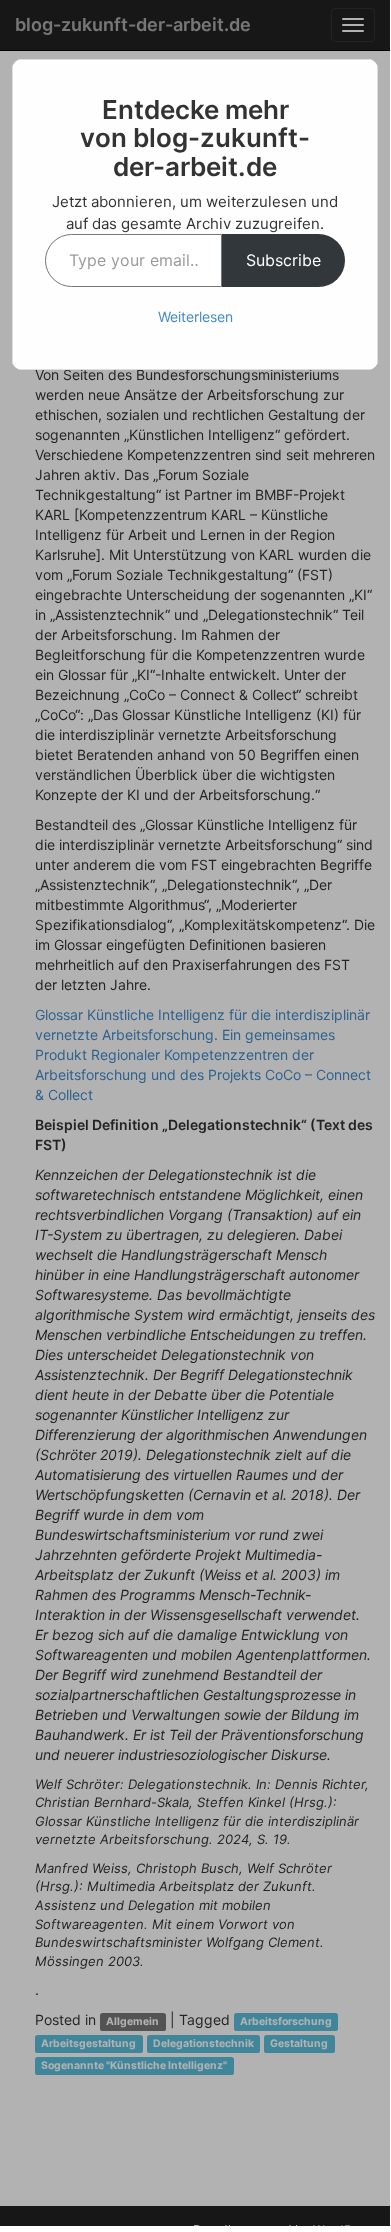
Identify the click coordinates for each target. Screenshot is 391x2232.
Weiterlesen (195, 316)
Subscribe (283, 260)
